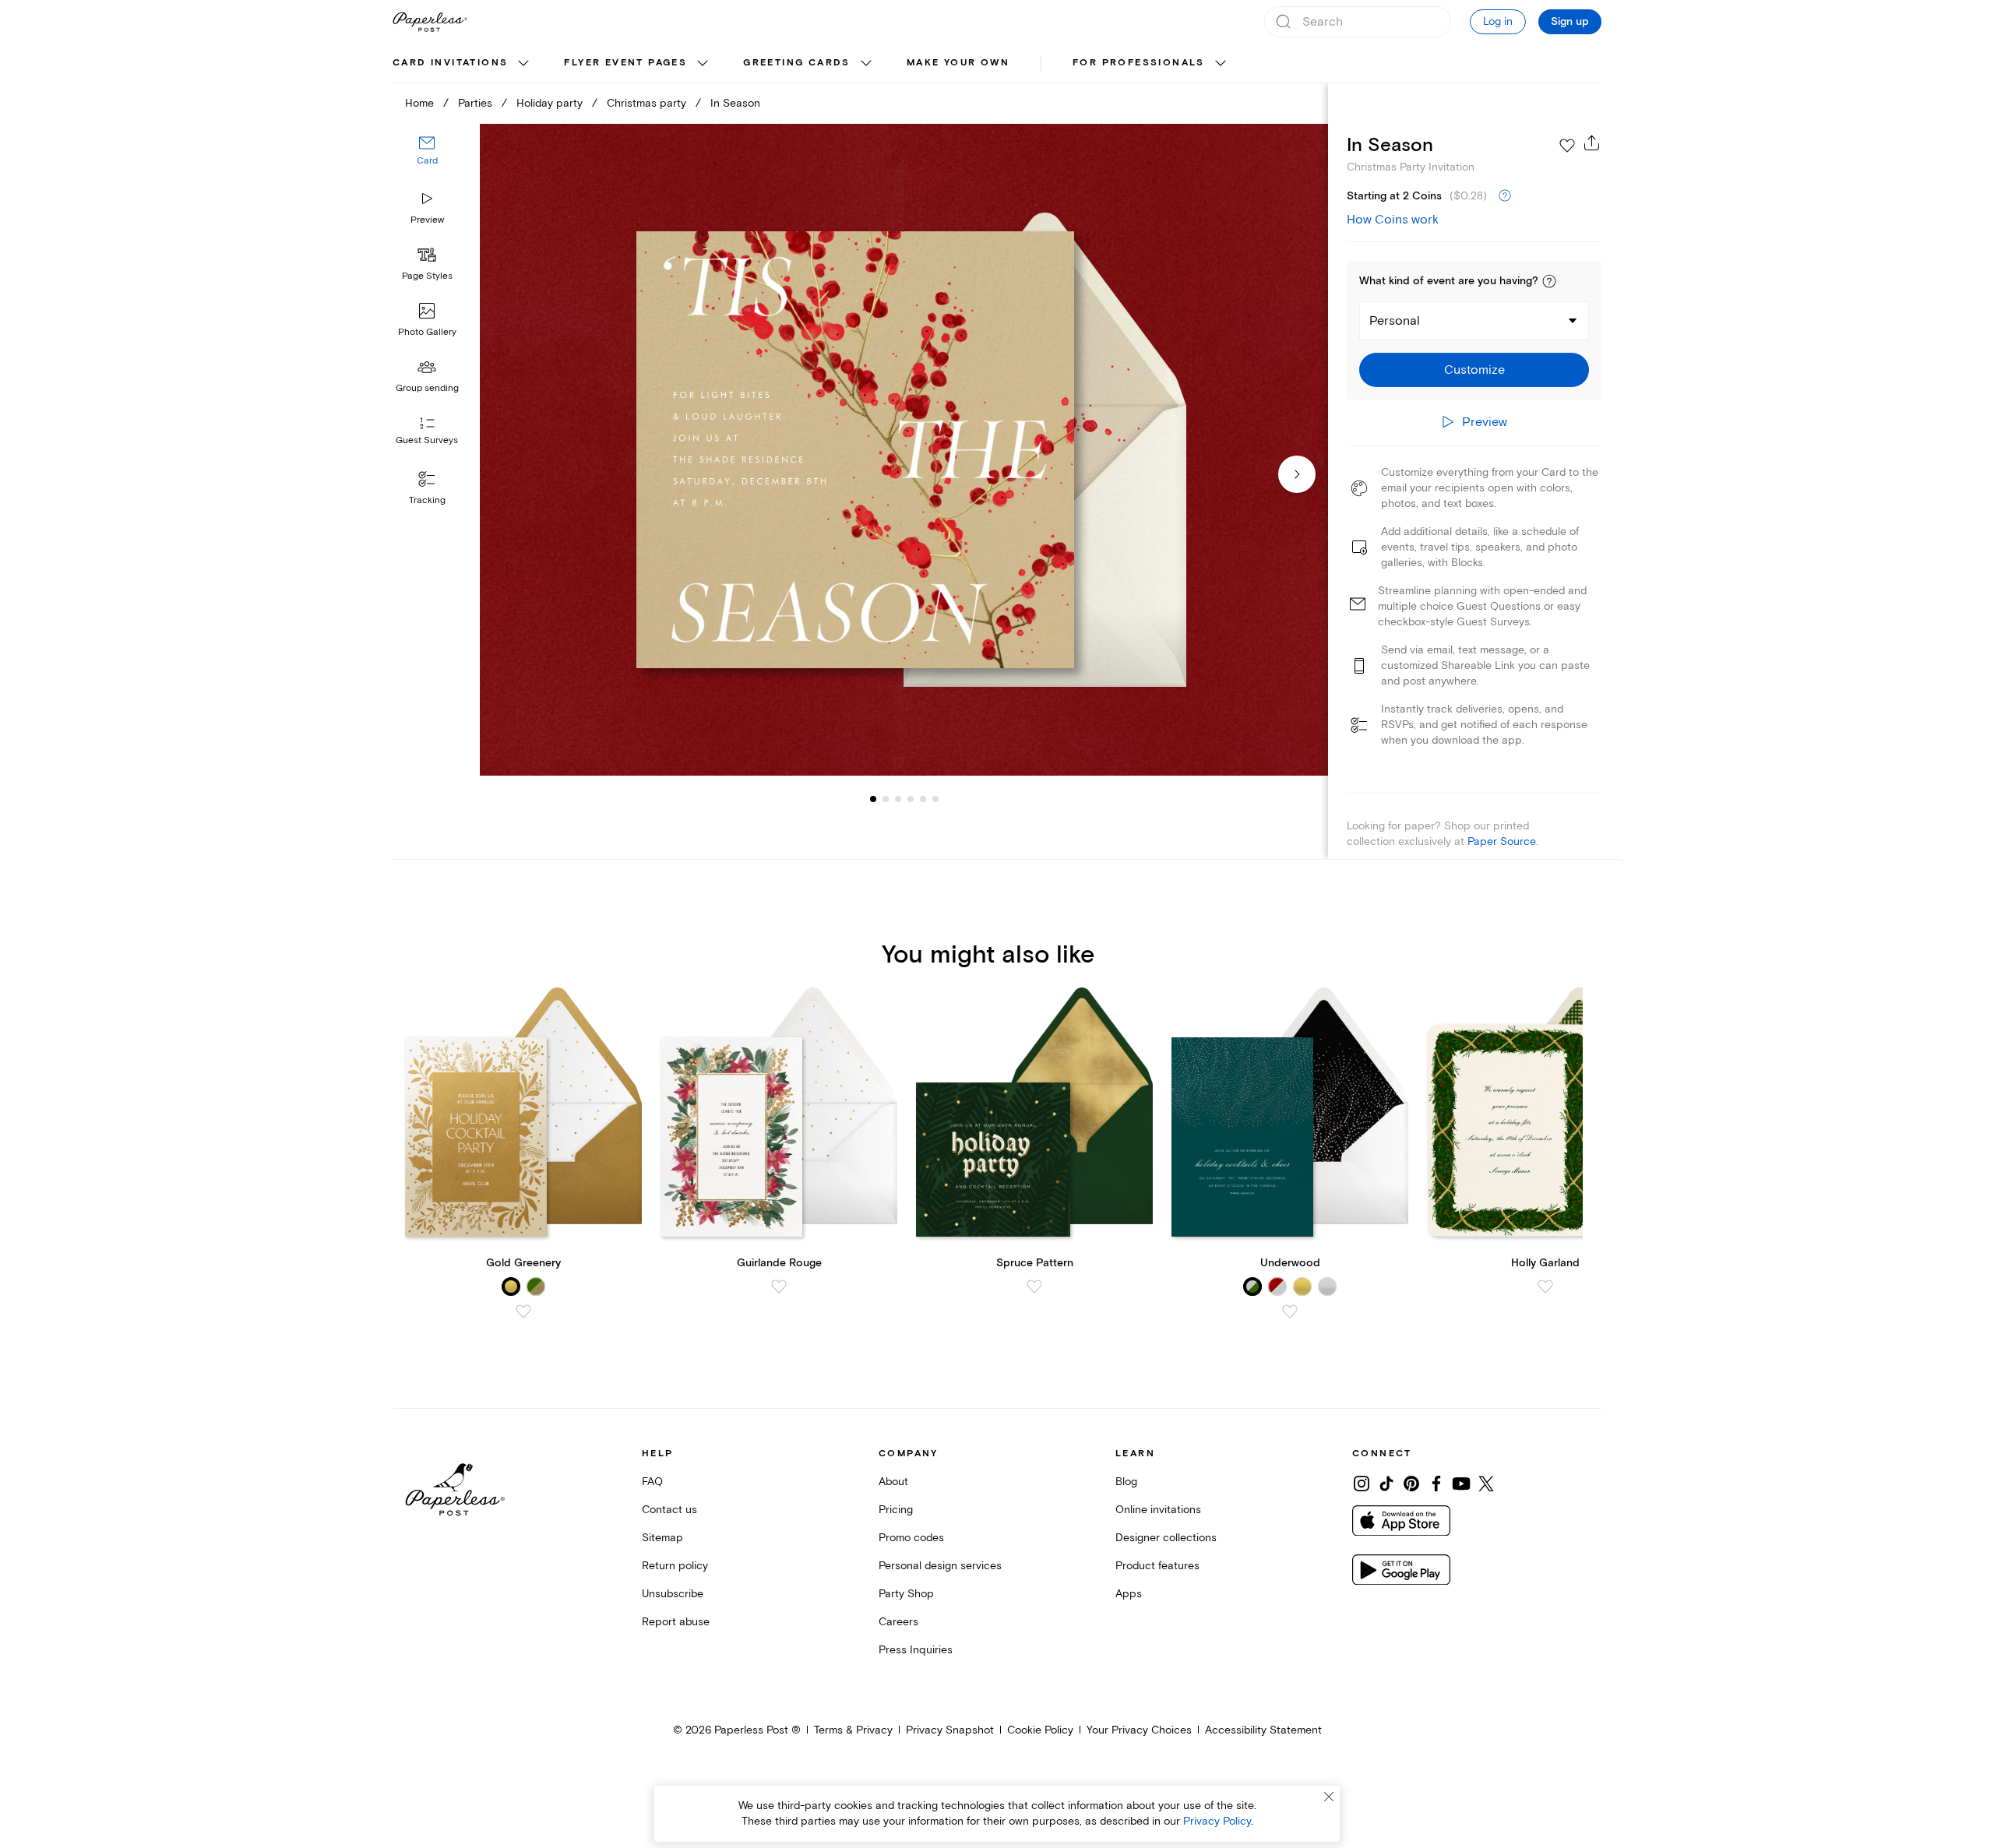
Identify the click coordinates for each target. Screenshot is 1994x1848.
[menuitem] (463, 64)
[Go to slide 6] (923, 799)
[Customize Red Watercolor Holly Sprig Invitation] (904, 450)
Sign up (1570, 22)
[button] (1549, 281)
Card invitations (450, 63)
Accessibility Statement (1263, 1730)
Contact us (669, 1510)
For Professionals (1139, 63)
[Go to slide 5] (911, 799)
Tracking (427, 500)
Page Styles (427, 276)
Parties (475, 103)
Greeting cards (797, 63)
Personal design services (940, 1566)
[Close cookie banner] (1329, 1797)
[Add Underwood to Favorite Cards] (1290, 1311)
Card (427, 162)
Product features (1157, 1566)
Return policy (675, 1566)
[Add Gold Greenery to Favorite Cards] (523, 1311)
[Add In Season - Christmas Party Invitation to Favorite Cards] (1567, 146)
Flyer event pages (625, 63)
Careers (898, 1622)
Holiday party (550, 103)
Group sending (427, 388)
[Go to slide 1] (873, 799)
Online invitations (1158, 1510)
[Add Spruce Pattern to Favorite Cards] (1034, 1287)
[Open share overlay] (1592, 143)
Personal (1395, 321)
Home (419, 103)
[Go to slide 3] (886, 799)
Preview (427, 220)
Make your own (958, 63)
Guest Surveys (427, 441)
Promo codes (911, 1538)
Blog (1126, 1482)
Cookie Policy (1040, 1730)
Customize (1474, 370)
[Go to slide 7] (935, 799)
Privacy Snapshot (950, 1730)
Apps (1129, 1594)
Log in (1498, 21)
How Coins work (1393, 220)
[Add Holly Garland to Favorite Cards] (1545, 1287)
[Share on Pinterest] (1411, 1484)
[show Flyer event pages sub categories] (703, 64)
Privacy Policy (1217, 1821)
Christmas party (646, 103)
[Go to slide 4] (898, 799)
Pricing (896, 1510)
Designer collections (1166, 1538)
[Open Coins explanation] (1505, 196)
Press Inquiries (916, 1650)
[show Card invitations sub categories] (523, 64)
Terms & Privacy (853, 1730)
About (893, 1482)
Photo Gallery (427, 332)
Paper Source (1502, 841)
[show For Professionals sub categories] (1221, 64)
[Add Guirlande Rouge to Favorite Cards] (779, 1287)
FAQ (652, 1482)
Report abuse (676, 1622)
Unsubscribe (673, 1594)
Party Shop (906, 1594)
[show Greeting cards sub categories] (866, 64)
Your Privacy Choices (1139, 1730)
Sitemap (662, 1538)
